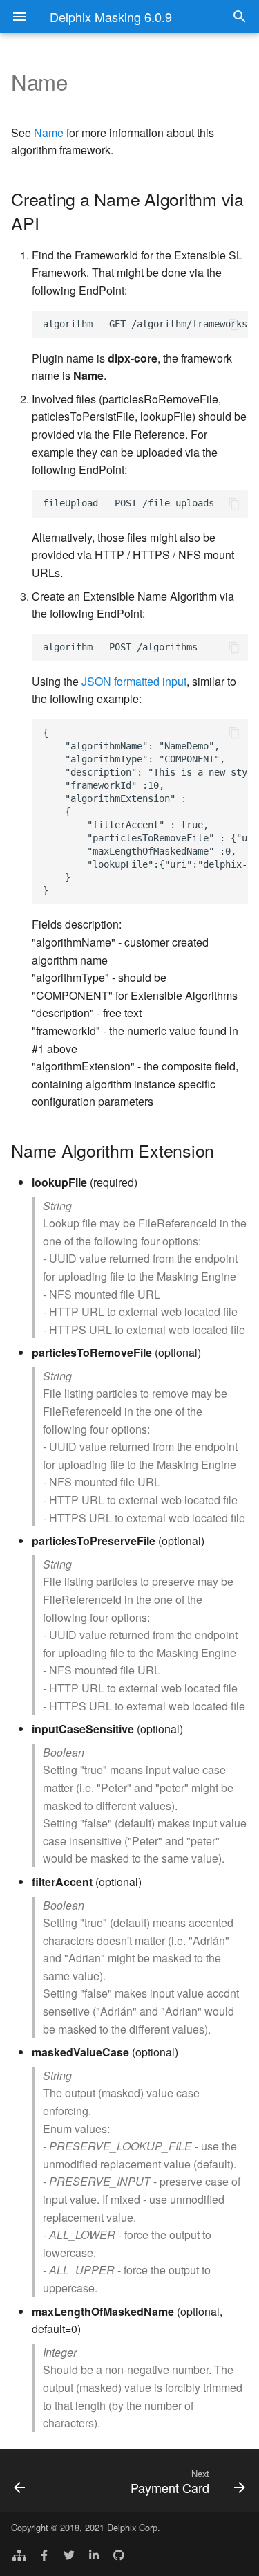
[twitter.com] (69, 2554)
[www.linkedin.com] (94, 2554)
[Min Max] (35, 2481)
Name (49, 133)
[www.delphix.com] (19, 2554)
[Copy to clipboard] (234, 325)
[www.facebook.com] (44, 2554)
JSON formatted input (134, 681)
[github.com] (119, 2554)
